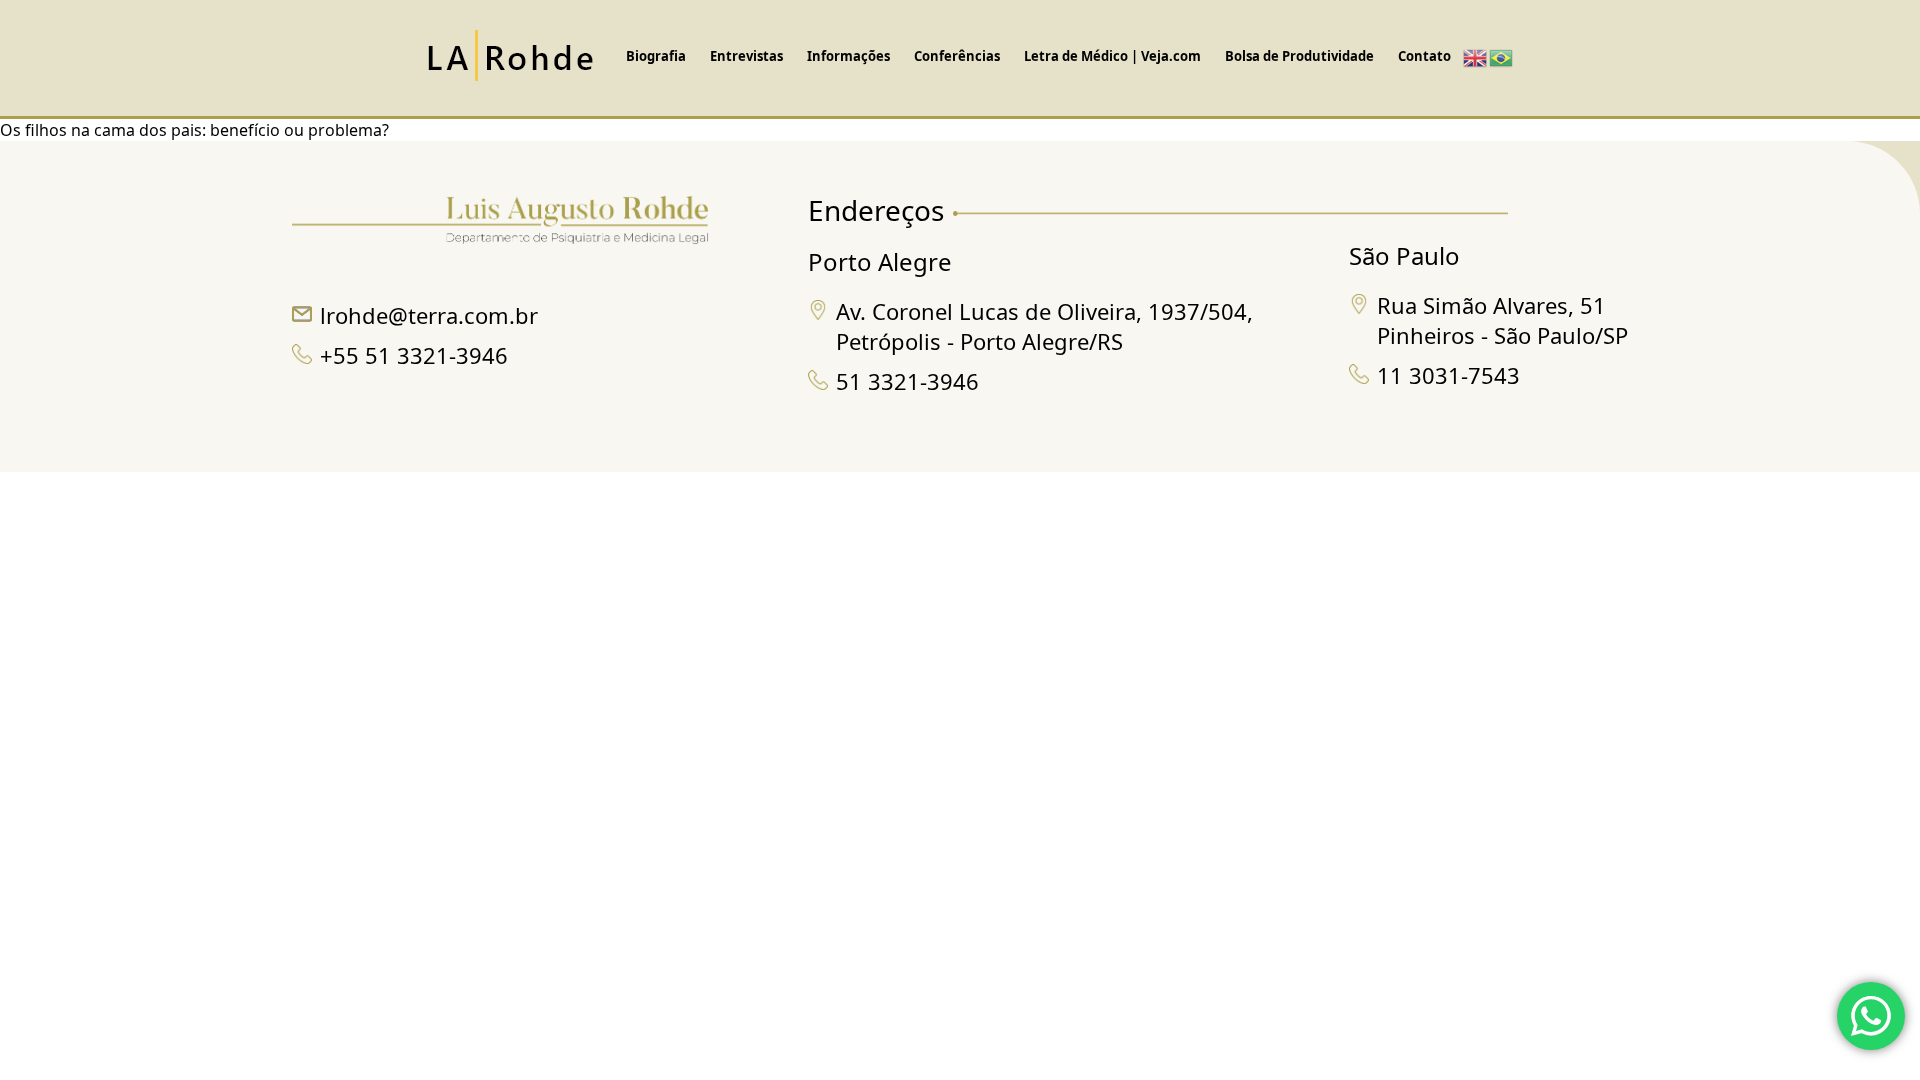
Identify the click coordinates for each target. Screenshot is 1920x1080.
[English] (1476, 57)
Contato (1424, 56)
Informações (848, 56)
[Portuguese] (1502, 57)
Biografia (656, 56)
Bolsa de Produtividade (1299, 56)
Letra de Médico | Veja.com (1112, 56)
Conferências (957, 56)
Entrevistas (746, 56)
